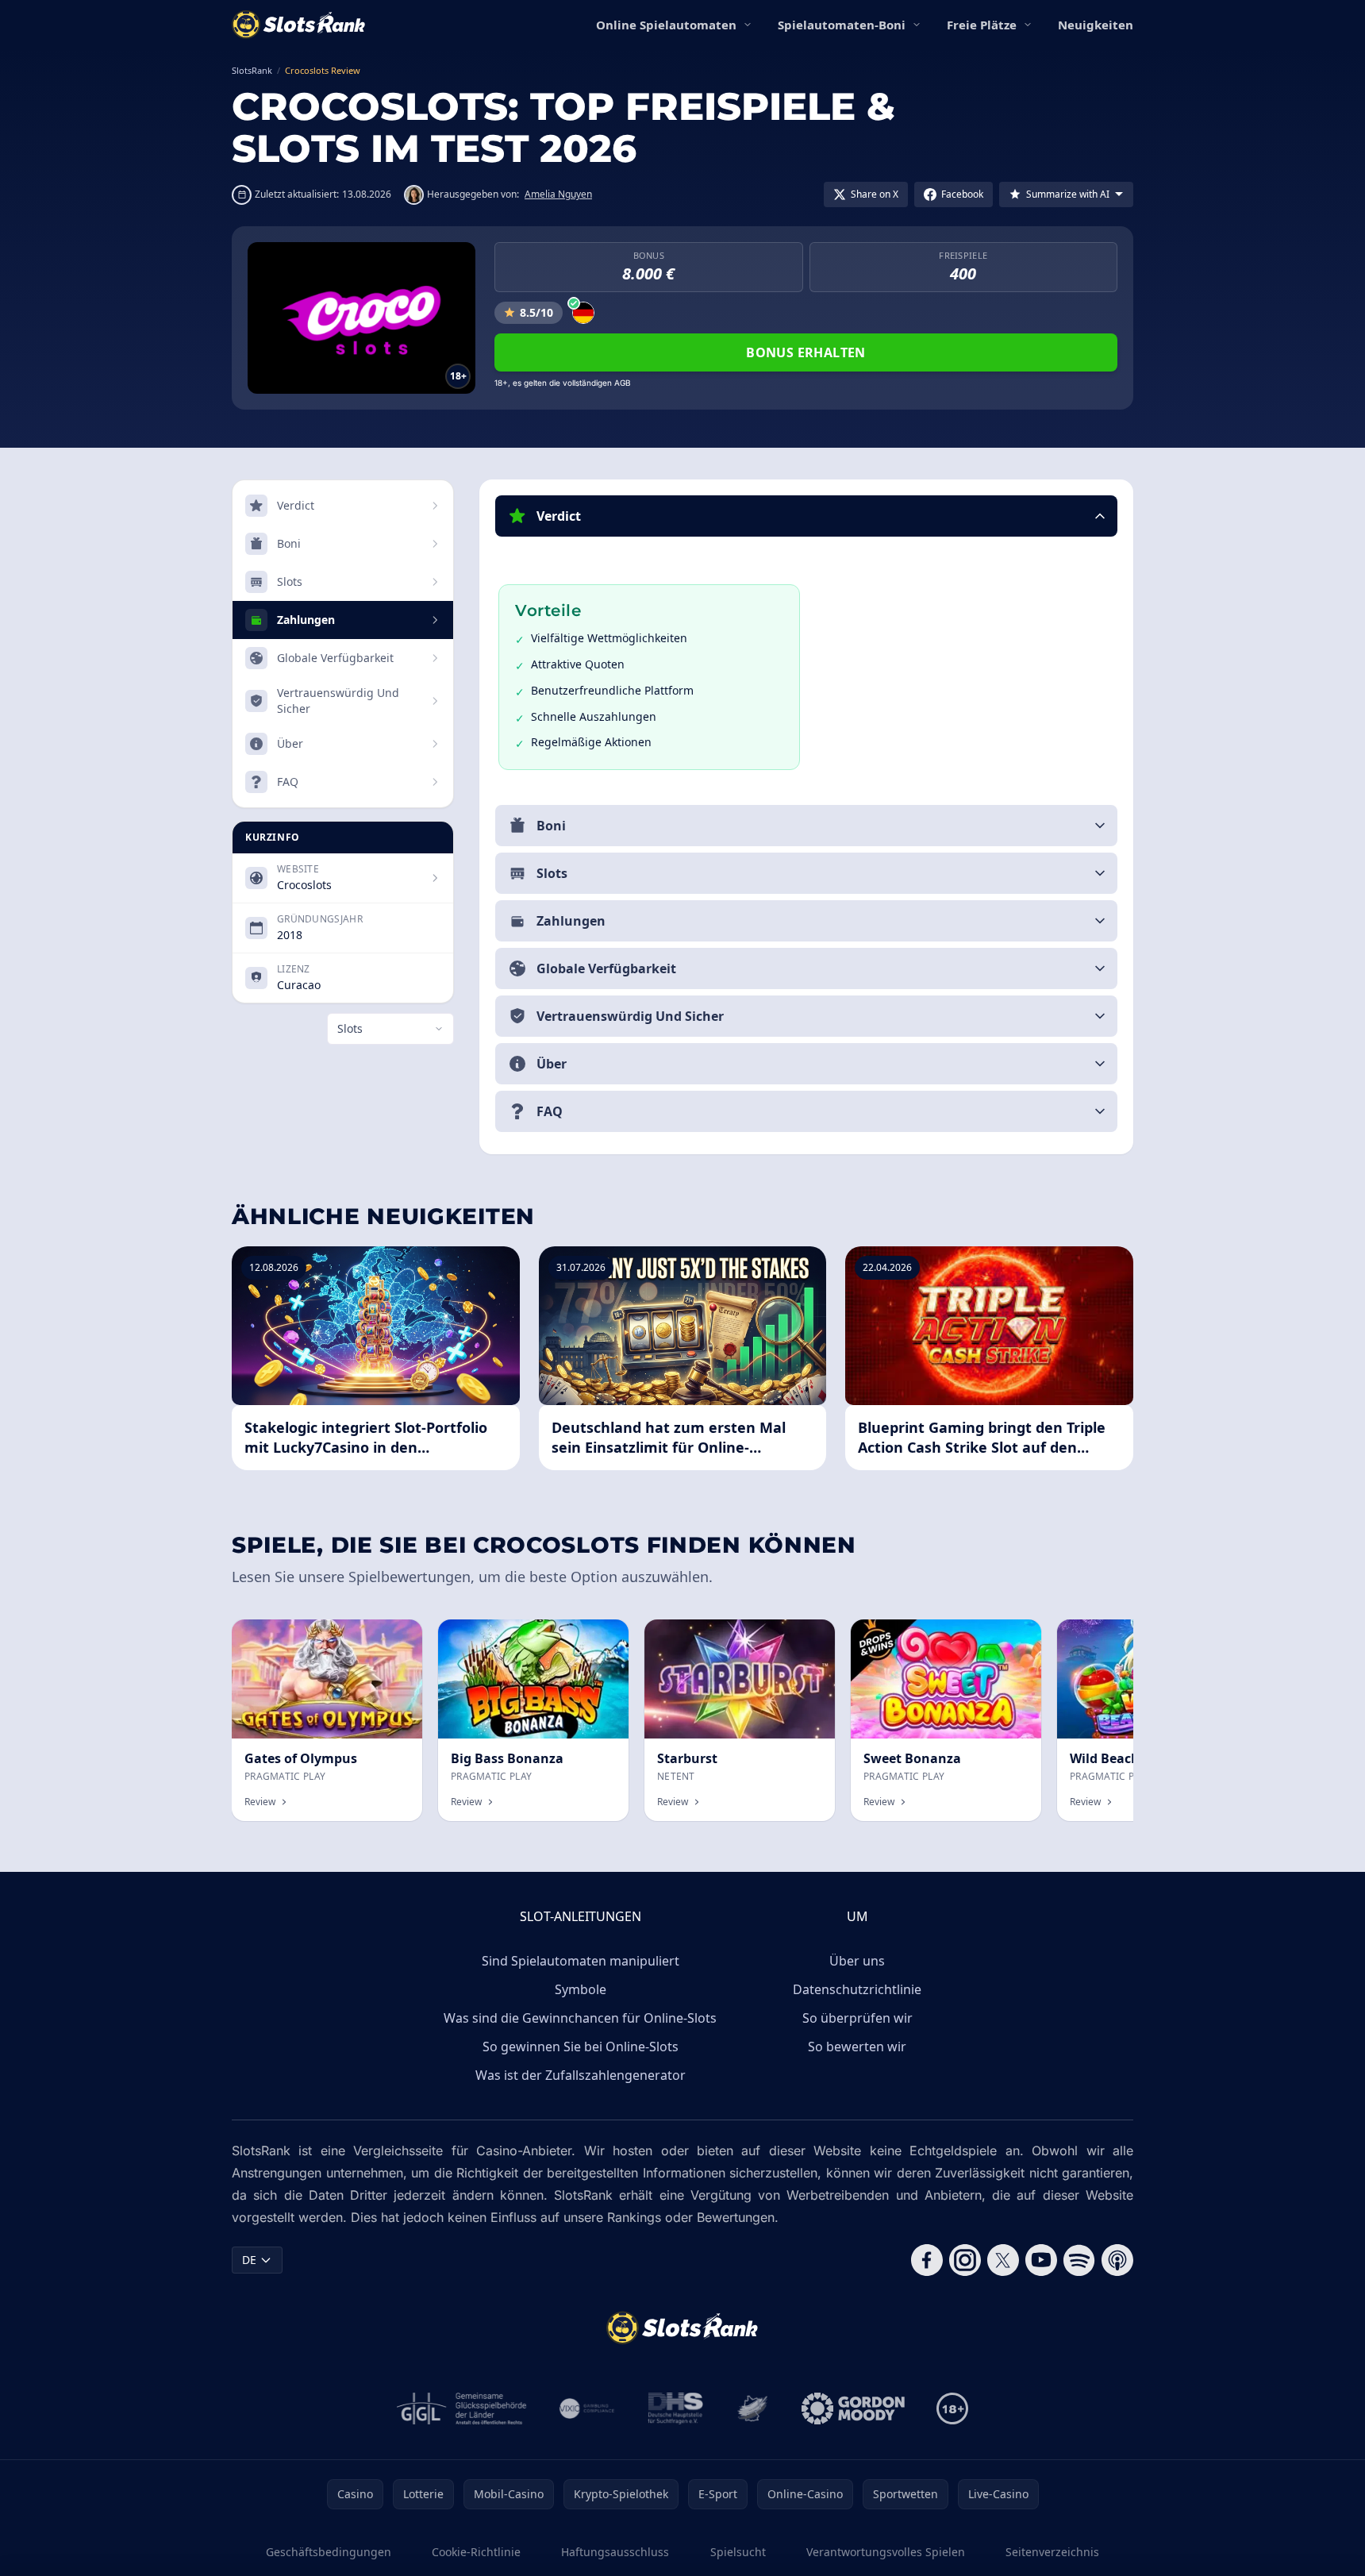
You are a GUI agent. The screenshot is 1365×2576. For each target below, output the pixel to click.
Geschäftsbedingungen (329, 2552)
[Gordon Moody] (853, 2409)
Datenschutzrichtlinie (857, 1989)
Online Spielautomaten (666, 25)
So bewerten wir (857, 2047)
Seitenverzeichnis (1052, 2552)
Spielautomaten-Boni (842, 25)
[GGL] (462, 2409)
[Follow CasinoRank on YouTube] (1041, 2260)
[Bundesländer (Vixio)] (588, 2409)
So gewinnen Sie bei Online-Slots (581, 2047)
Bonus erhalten (806, 352)
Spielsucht (738, 2552)
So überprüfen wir (857, 2018)
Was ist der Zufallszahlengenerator (581, 2075)
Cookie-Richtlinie (476, 2552)
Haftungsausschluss (615, 2552)
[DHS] (675, 2409)
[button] (806, 516)
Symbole (581, 1989)
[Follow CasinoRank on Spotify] (1079, 2260)
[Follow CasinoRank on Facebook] (927, 2260)
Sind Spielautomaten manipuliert (581, 1961)
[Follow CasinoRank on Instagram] (965, 2260)
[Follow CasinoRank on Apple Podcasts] (1117, 2260)
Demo (393, 1636)
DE (249, 2260)
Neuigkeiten (1096, 25)
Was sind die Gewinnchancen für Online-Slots (580, 2018)
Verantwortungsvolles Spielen (886, 2552)
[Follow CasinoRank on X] (1003, 2260)
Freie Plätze (982, 25)
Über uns (857, 1961)
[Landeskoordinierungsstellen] (752, 2409)
